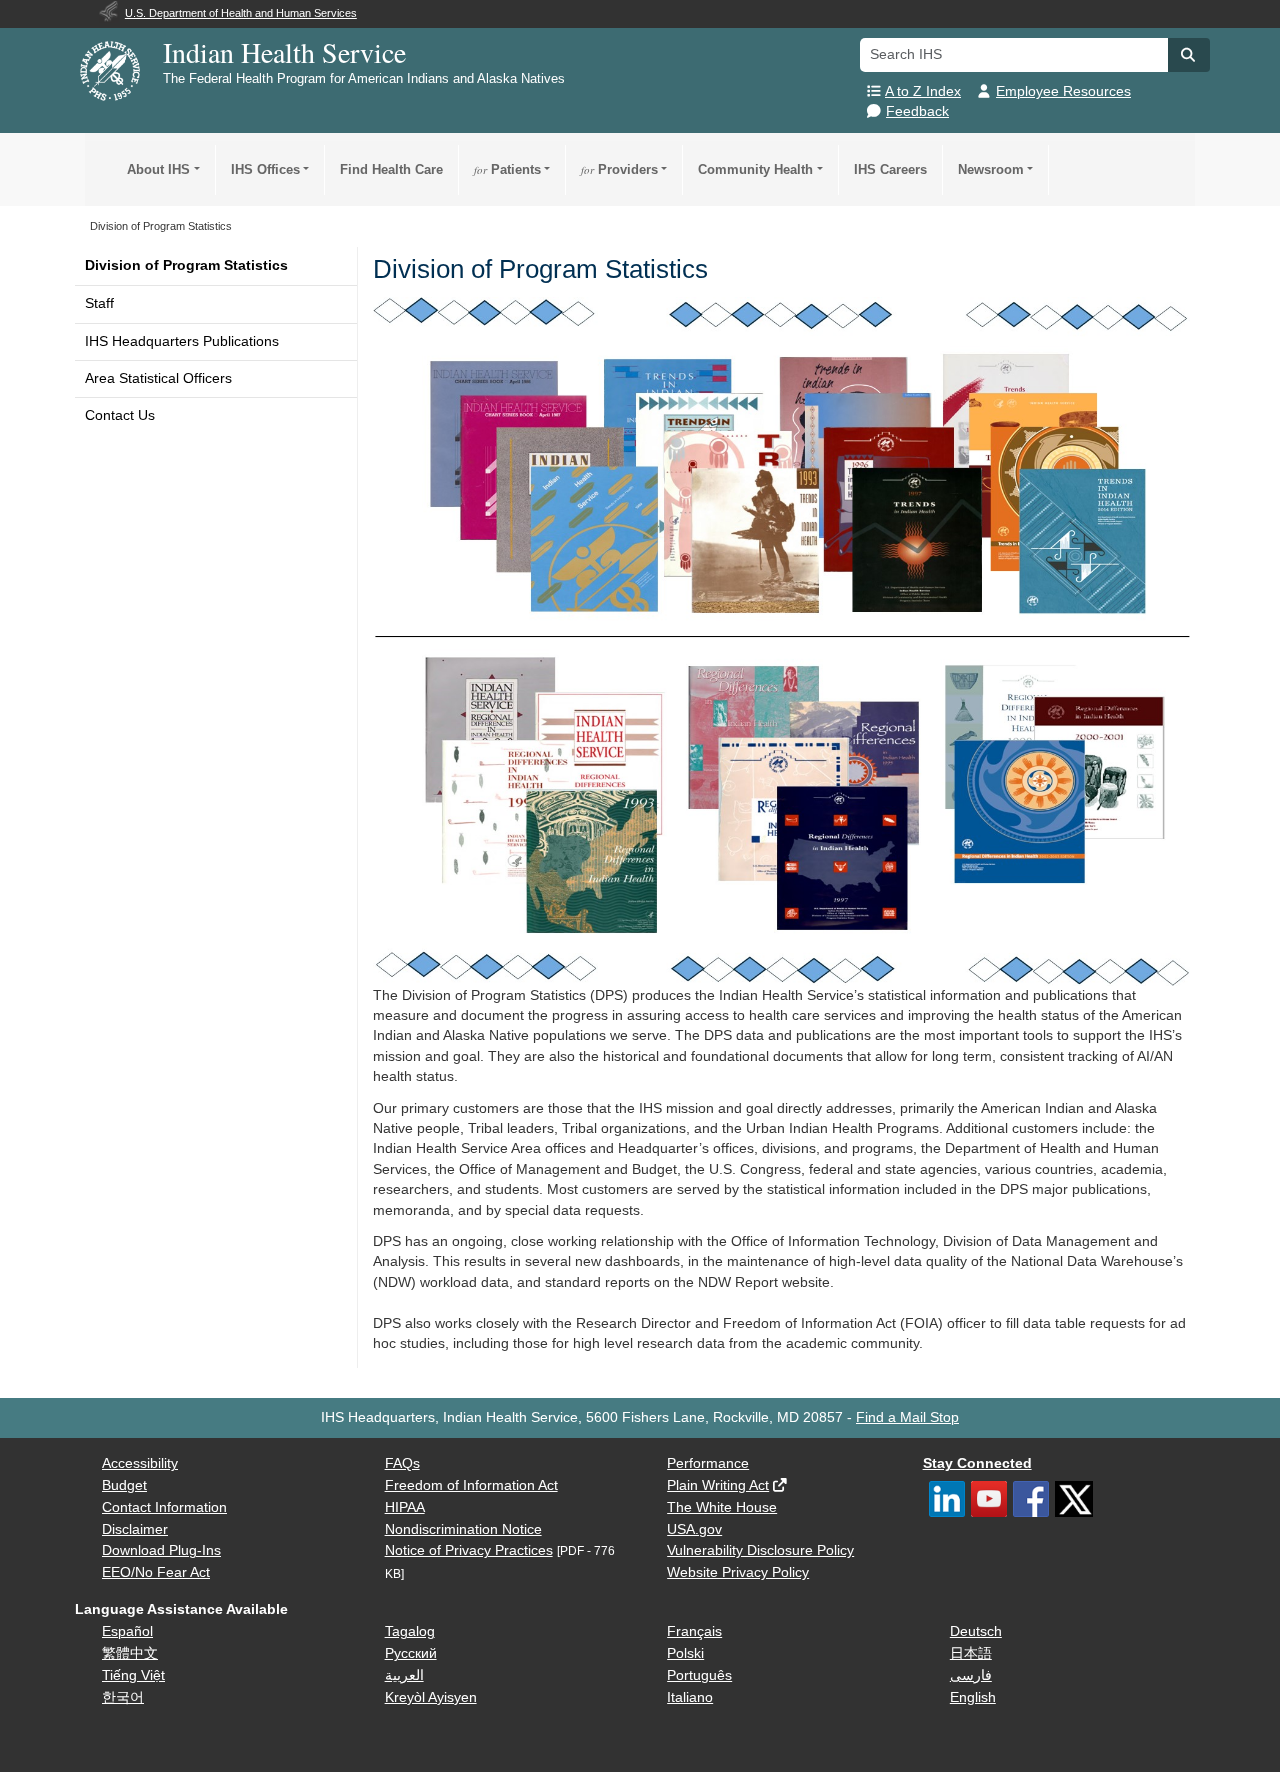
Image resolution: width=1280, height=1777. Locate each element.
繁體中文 (130, 1653)
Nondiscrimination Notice (463, 1529)
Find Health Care (391, 169)
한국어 (123, 1697)
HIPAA (405, 1507)
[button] (1189, 55)
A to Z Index (923, 91)
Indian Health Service (284, 52)
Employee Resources (1063, 91)
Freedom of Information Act (471, 1485)
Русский (411, 1653)
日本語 (971, 1653)
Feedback (917, 111)
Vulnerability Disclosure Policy (760, 1550)
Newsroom (991, 169)
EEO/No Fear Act (156, 1572)
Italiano (690, 1697)
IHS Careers (890, 169)
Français (694, 1631)
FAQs (402, 1463)
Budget (124, 1485)
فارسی (971, 1675)
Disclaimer (135, 1529)
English (973, 1697)
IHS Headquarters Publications (182, 341)
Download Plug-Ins (161, 1550)
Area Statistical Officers (158, 378)
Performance (708, 1463)
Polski (685, 1653)
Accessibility (140, 1463)
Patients (507, 169)
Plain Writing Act (718, 1485)
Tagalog (410, 1631)
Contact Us (120, 415)
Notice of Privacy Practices (469, 1550)
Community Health (755, 169)
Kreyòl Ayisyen (431, 1697)
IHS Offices (265, 169)
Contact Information (164, 1507)
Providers (619, 169)
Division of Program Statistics (186, 265)
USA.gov (694, 1529)
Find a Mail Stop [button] (907, 1417)
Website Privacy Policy (738, 1572)
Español (127, 1631)
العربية (404, 1675)
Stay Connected (977, 1463)
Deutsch (976, 1631)
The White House (722, 1507)
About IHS (158, 169)
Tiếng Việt (133, 1675)
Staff (99, 303)
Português (699, 1675)
